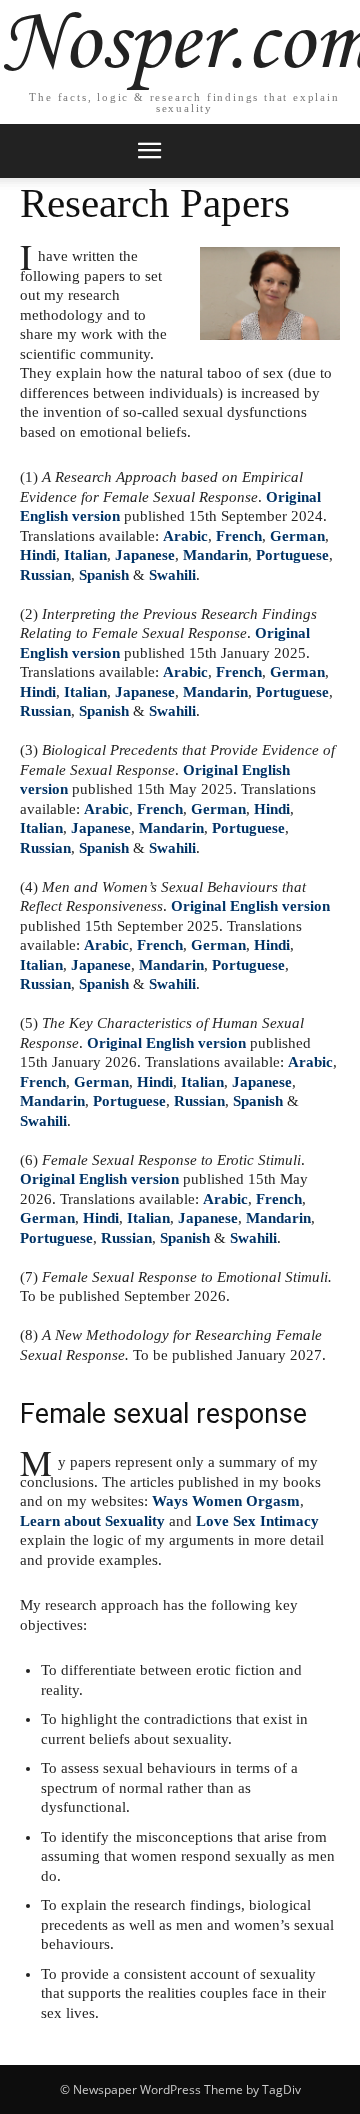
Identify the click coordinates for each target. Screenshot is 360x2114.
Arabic (185, 536)
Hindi (38, 555)
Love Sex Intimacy (257, 1521)
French (239, 536)
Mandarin (215, 555)
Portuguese (292, 555)
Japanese (145, 555)
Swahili (172, 575)
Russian (45, 575)
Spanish (104, 575)
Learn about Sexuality (92, 1521)
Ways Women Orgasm (226, 1501)
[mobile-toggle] (149, 151)
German (297, 536)
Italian (85, 555)
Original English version (250, 906)
